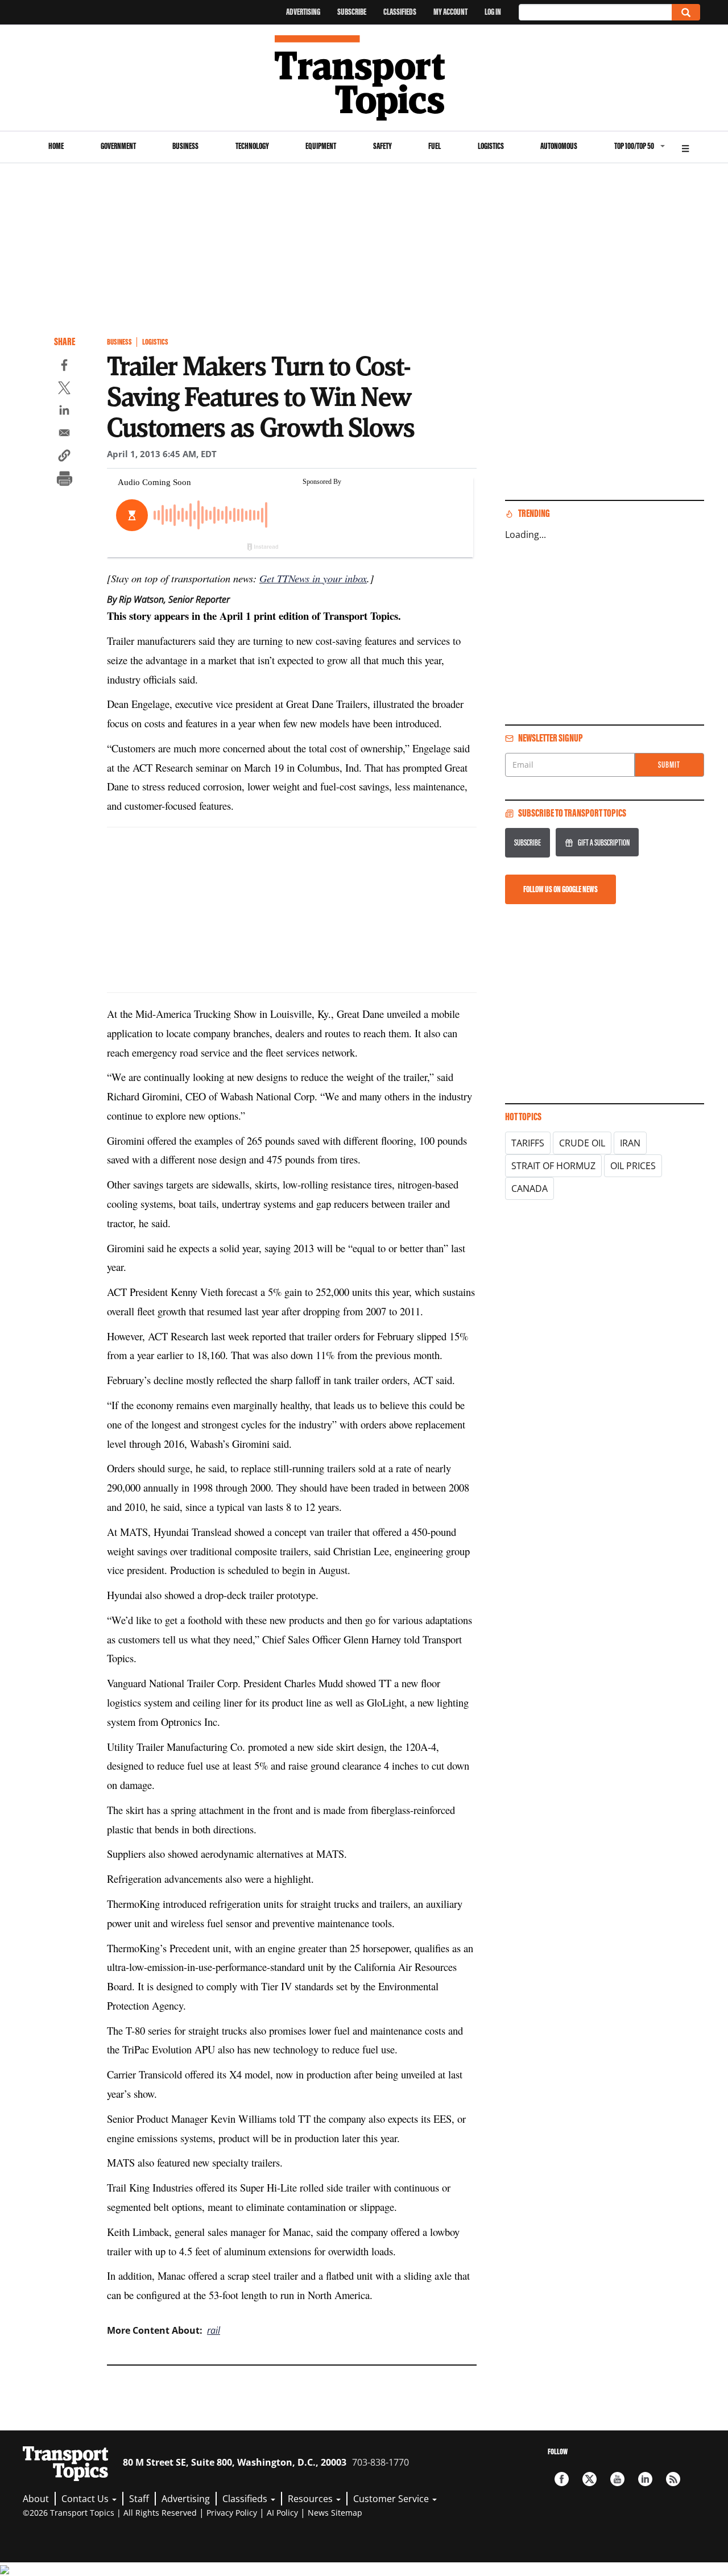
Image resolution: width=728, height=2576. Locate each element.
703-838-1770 (380, 2462)
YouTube (617, 2479)
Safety (382, 146)
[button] (64, 457)
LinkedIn (645, 2479)
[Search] (686, 12)
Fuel (435, 146)
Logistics (491, 146)
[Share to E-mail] (64, 434)
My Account (450, 12)
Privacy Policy (232, 2513)
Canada (530, 1188)
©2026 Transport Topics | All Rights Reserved (110, 2513)
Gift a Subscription (604, 842)
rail (214, 2330)
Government (118, 146)
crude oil (582, 1143)
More (685, 147)
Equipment (321, 146)
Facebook (562, 2479)
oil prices (633, 1166)
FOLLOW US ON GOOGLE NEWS (561, 889)
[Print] (64, 480)
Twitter (590, 2479)
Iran (630, 1143)
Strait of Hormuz (553, 1166)
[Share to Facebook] (64, 367)
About (36, 2499)
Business (185, 146)
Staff (139, 2499)
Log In (493, 12)
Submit (669, 765)
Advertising (303, 12)
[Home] (364, 78)
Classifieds (400, 12)
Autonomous (559, 146)
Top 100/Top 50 (634, 146)
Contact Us (86, 2499)
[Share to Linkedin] (64, 412)
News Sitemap (335, 2513)
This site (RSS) (673, 2479)
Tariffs (528, 1143)
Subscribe (352, 12)
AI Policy (282, 2513)
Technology (252, 146)
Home (56, 146)
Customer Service (392, 2499)
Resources (311, 2499)
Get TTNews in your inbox (313, 578)
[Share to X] (64, 390)
